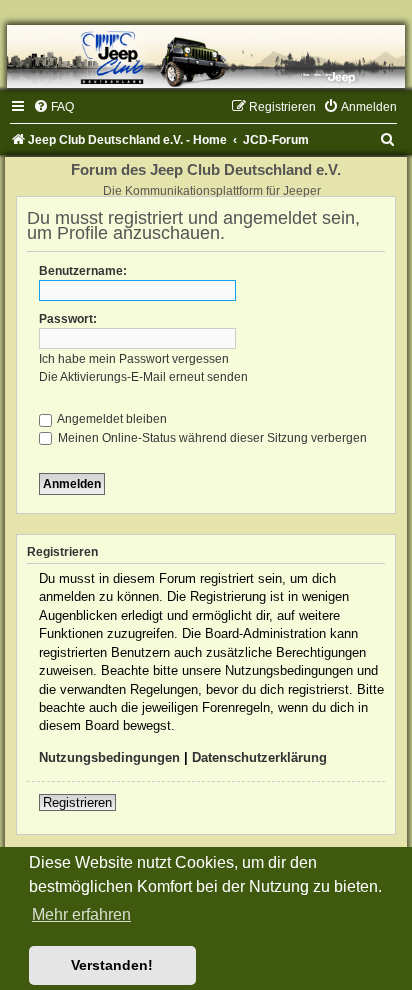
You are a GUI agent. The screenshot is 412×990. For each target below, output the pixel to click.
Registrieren (77, 802)
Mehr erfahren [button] (81, 914)
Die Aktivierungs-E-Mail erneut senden (143, 377)
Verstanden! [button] (112, 965)
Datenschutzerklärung (259, 757)
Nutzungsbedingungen (109, 757)
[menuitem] (53, 107)
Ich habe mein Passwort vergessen (134, 359)
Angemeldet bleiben (111, 419)
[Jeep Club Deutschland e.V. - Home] (206, 56)
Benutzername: (83, 271)
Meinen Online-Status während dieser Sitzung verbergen (211, 438)
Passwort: (68, 319)
